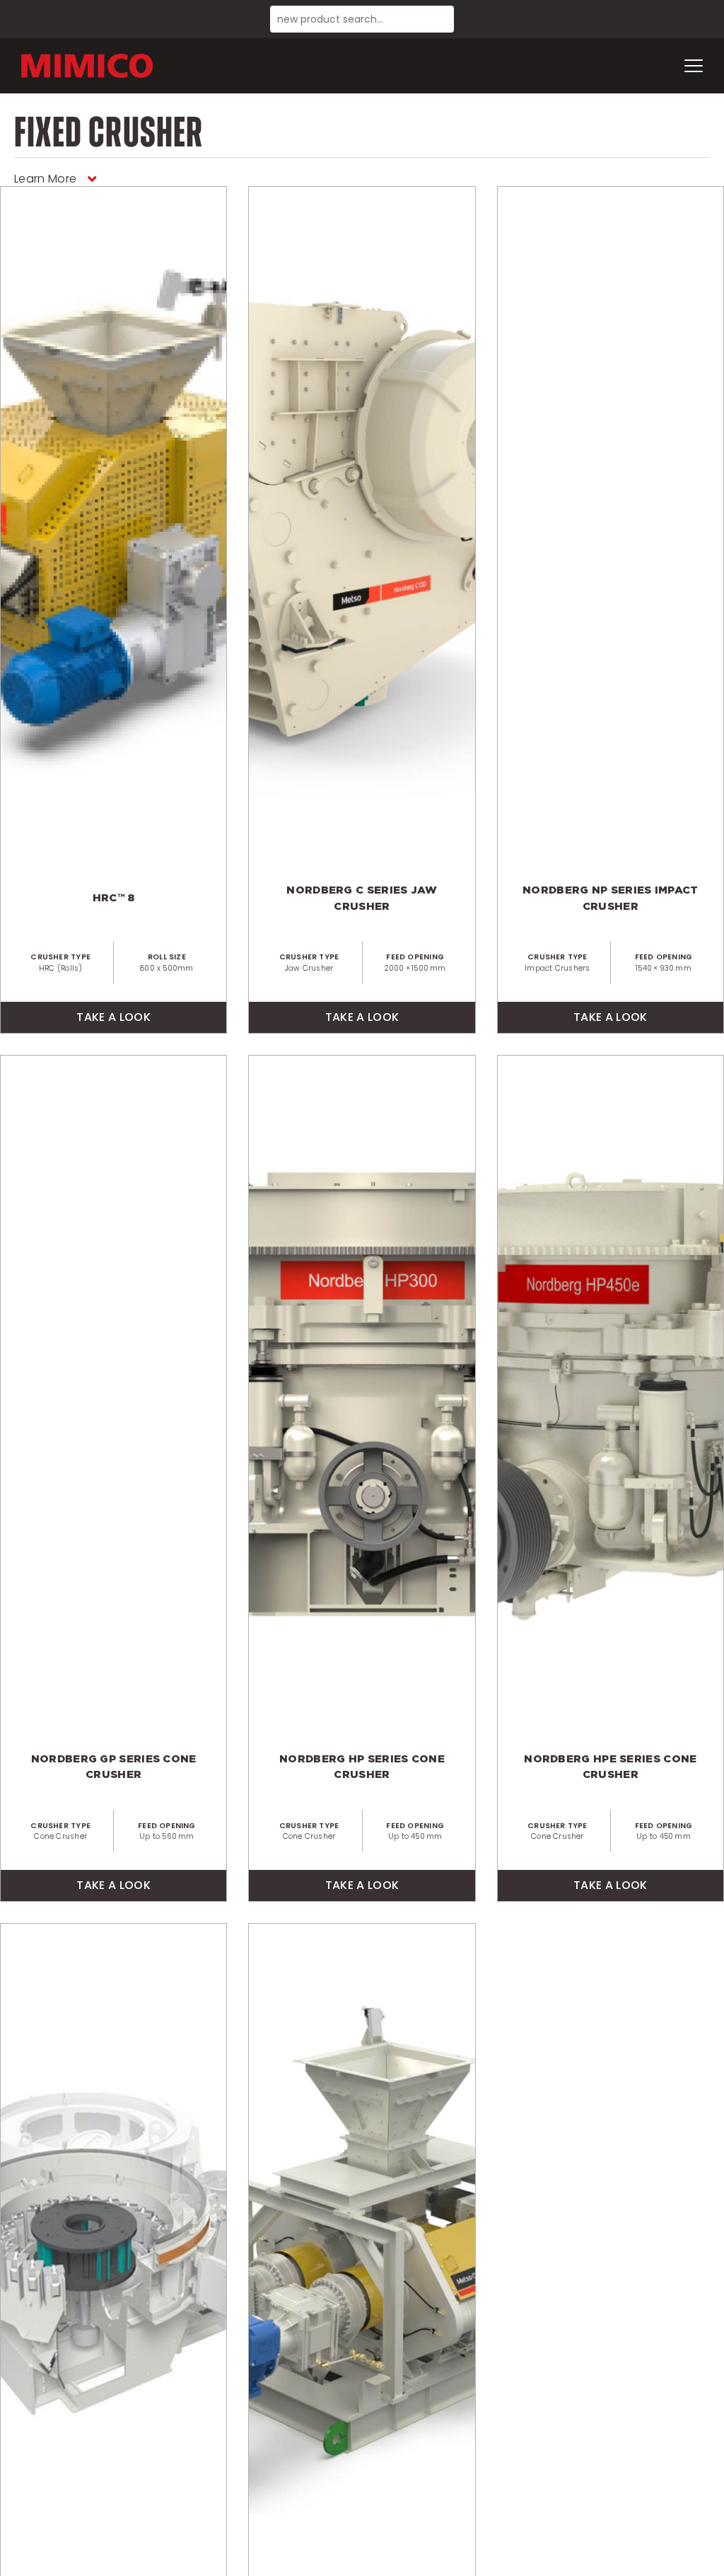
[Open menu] (694, 66)
